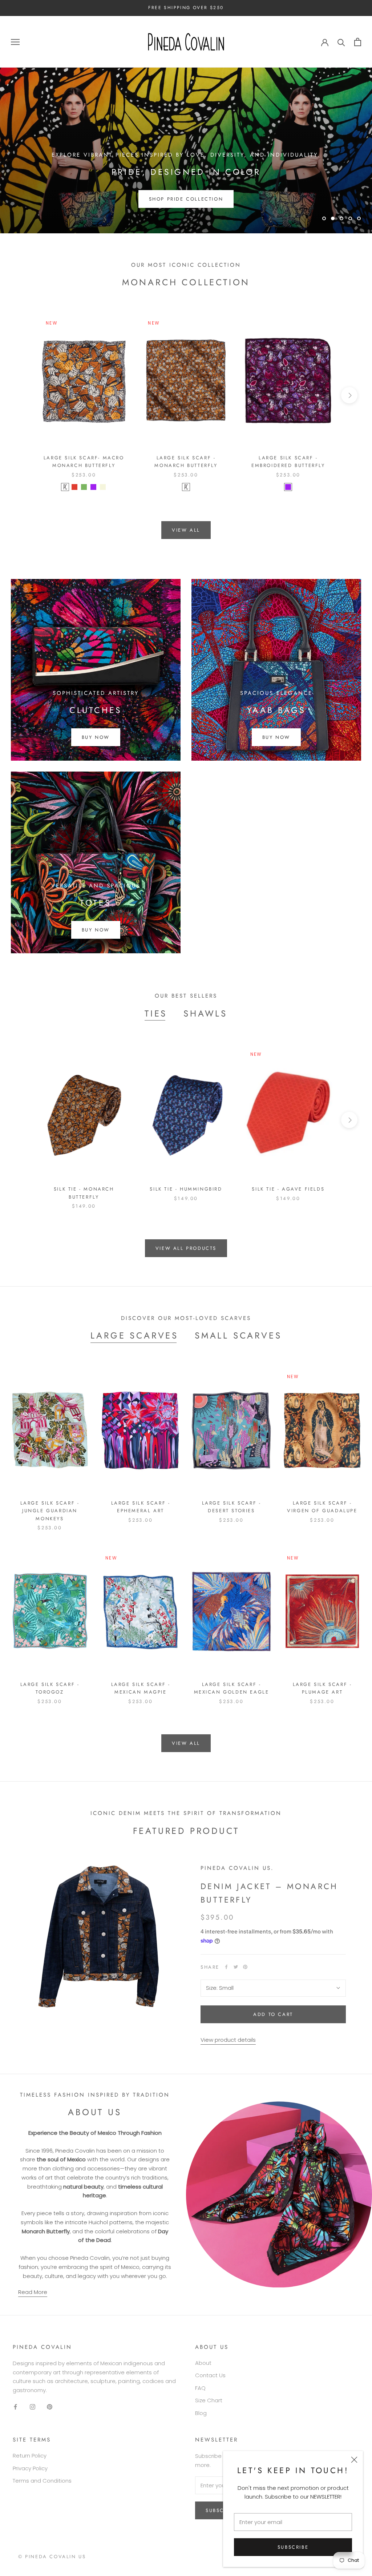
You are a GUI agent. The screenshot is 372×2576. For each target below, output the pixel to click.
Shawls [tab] (205, 1013)
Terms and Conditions (42, 2481)
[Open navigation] (15, 42)
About (203, 2363)
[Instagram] (33, 2407)
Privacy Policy (30, 2468)
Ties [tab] (156, 1013)
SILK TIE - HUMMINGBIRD (186, 1189)
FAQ (200, 2388)
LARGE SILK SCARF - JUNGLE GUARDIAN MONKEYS (50, 1511)
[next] (349, 395)
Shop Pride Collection (186, 199)
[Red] (74, 487)
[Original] (65, 487)
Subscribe (293, 2547)
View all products (186, 1248)
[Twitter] (236, 1967)
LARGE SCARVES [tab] (134, 1335)
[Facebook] (226, 1967)
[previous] (23, 395)
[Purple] (93, 487)
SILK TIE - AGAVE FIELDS (288, 1189)
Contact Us (210, 2375)
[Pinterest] (245, 1967)
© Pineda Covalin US (52, 2557)
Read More (33, 2292)
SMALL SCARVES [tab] (238, 1335)
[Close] (354, 2460)
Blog (201, 2413)
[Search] (341, 42)
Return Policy (30, 2456)
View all (186, 530)
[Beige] (103, 487)
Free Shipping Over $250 (186, 8)
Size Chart (209, 2400)
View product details (228, 2040)
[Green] (84, 487)
